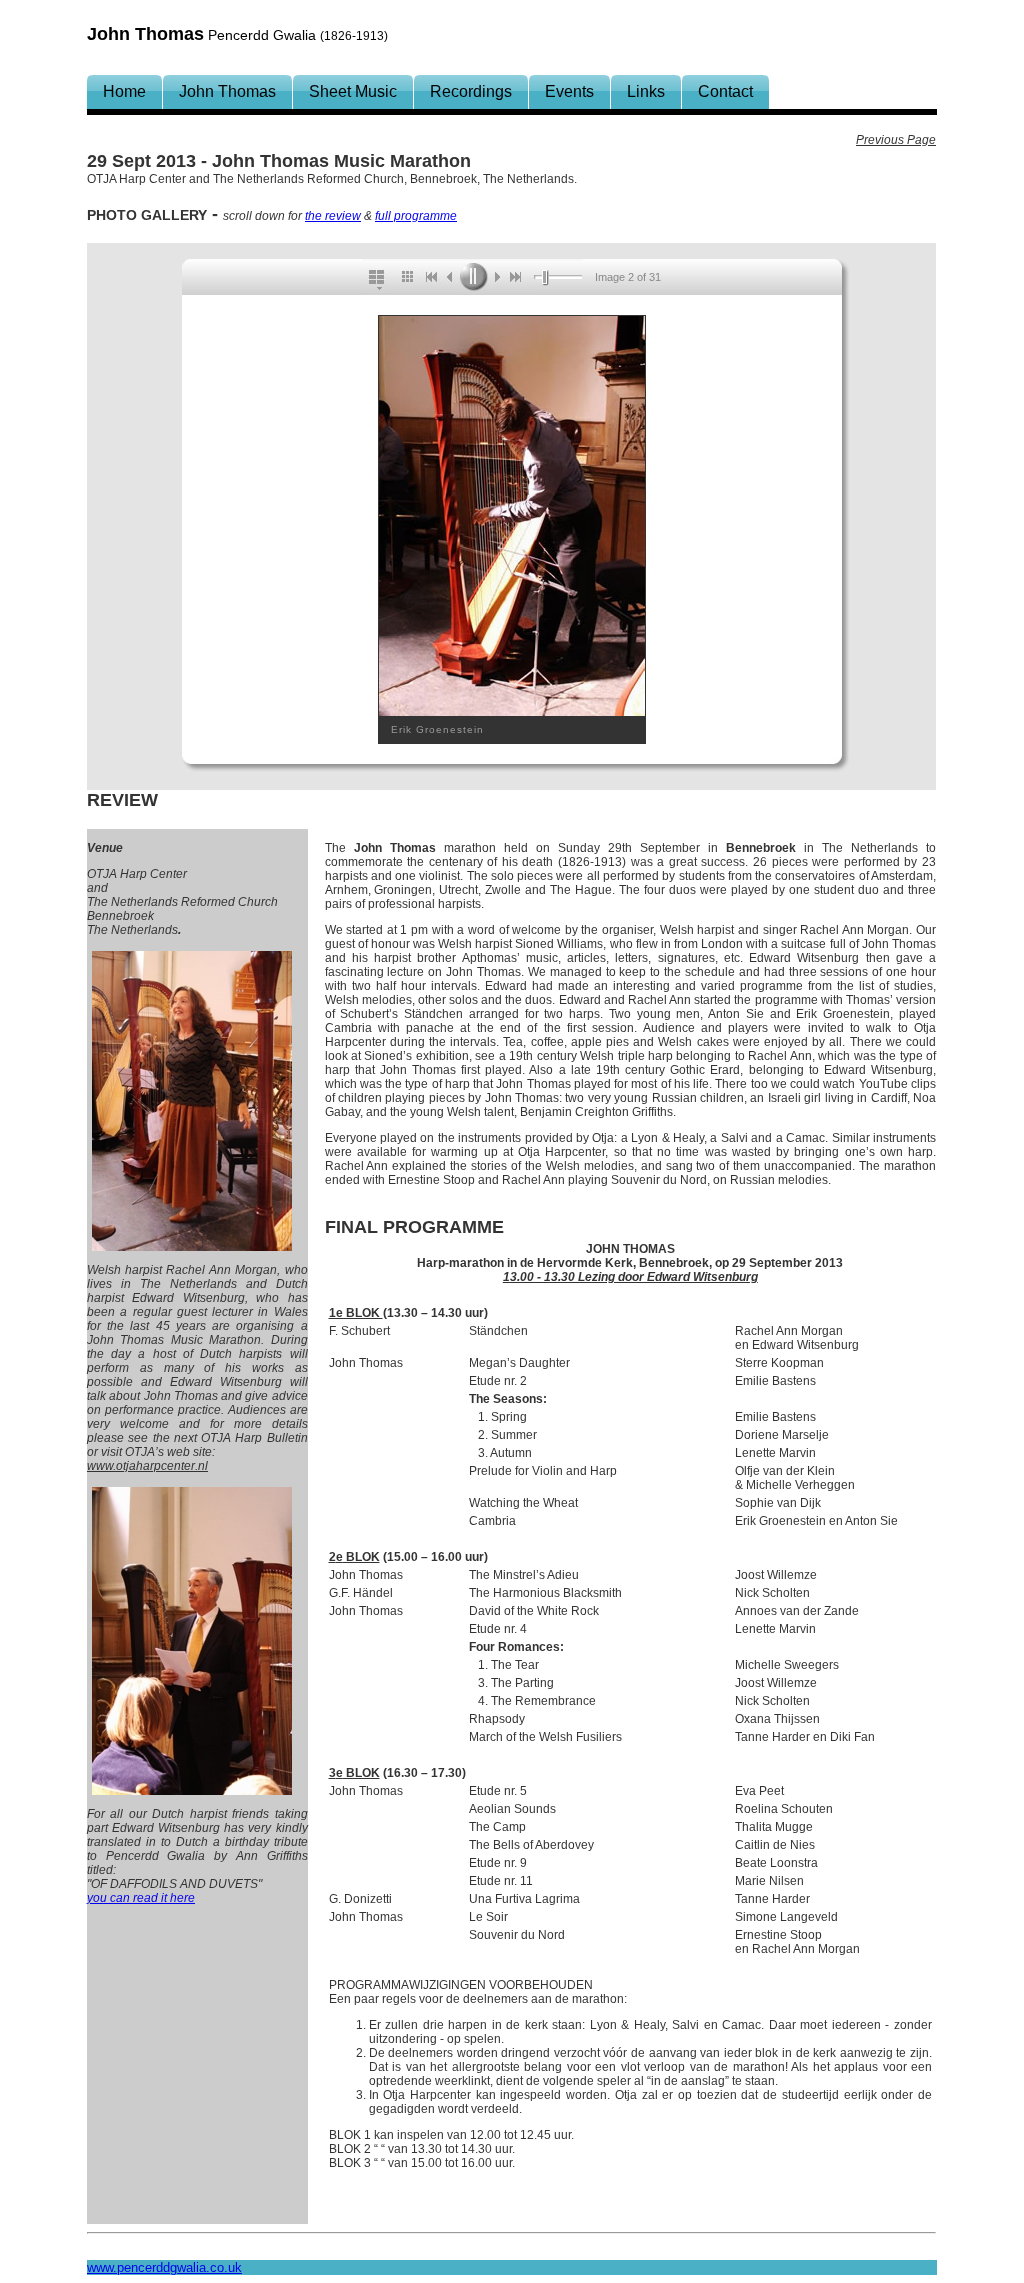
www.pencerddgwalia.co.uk (164, 2267)
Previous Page (896, 140)
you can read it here (141, 1898)
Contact (725, 91)
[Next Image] (496, 277)
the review (333, 216)
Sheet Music (353, 91)
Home (124, 91)
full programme (416, 216)
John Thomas (227, 91)
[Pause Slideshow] (473, 277)
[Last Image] (519, 277)
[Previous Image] (450, 277)
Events (569, 91)
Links (646, 91)
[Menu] (379, 277)
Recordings (471, 91)
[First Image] (430, 277)
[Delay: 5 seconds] (545, 277)
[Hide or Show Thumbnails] (407, 277)
